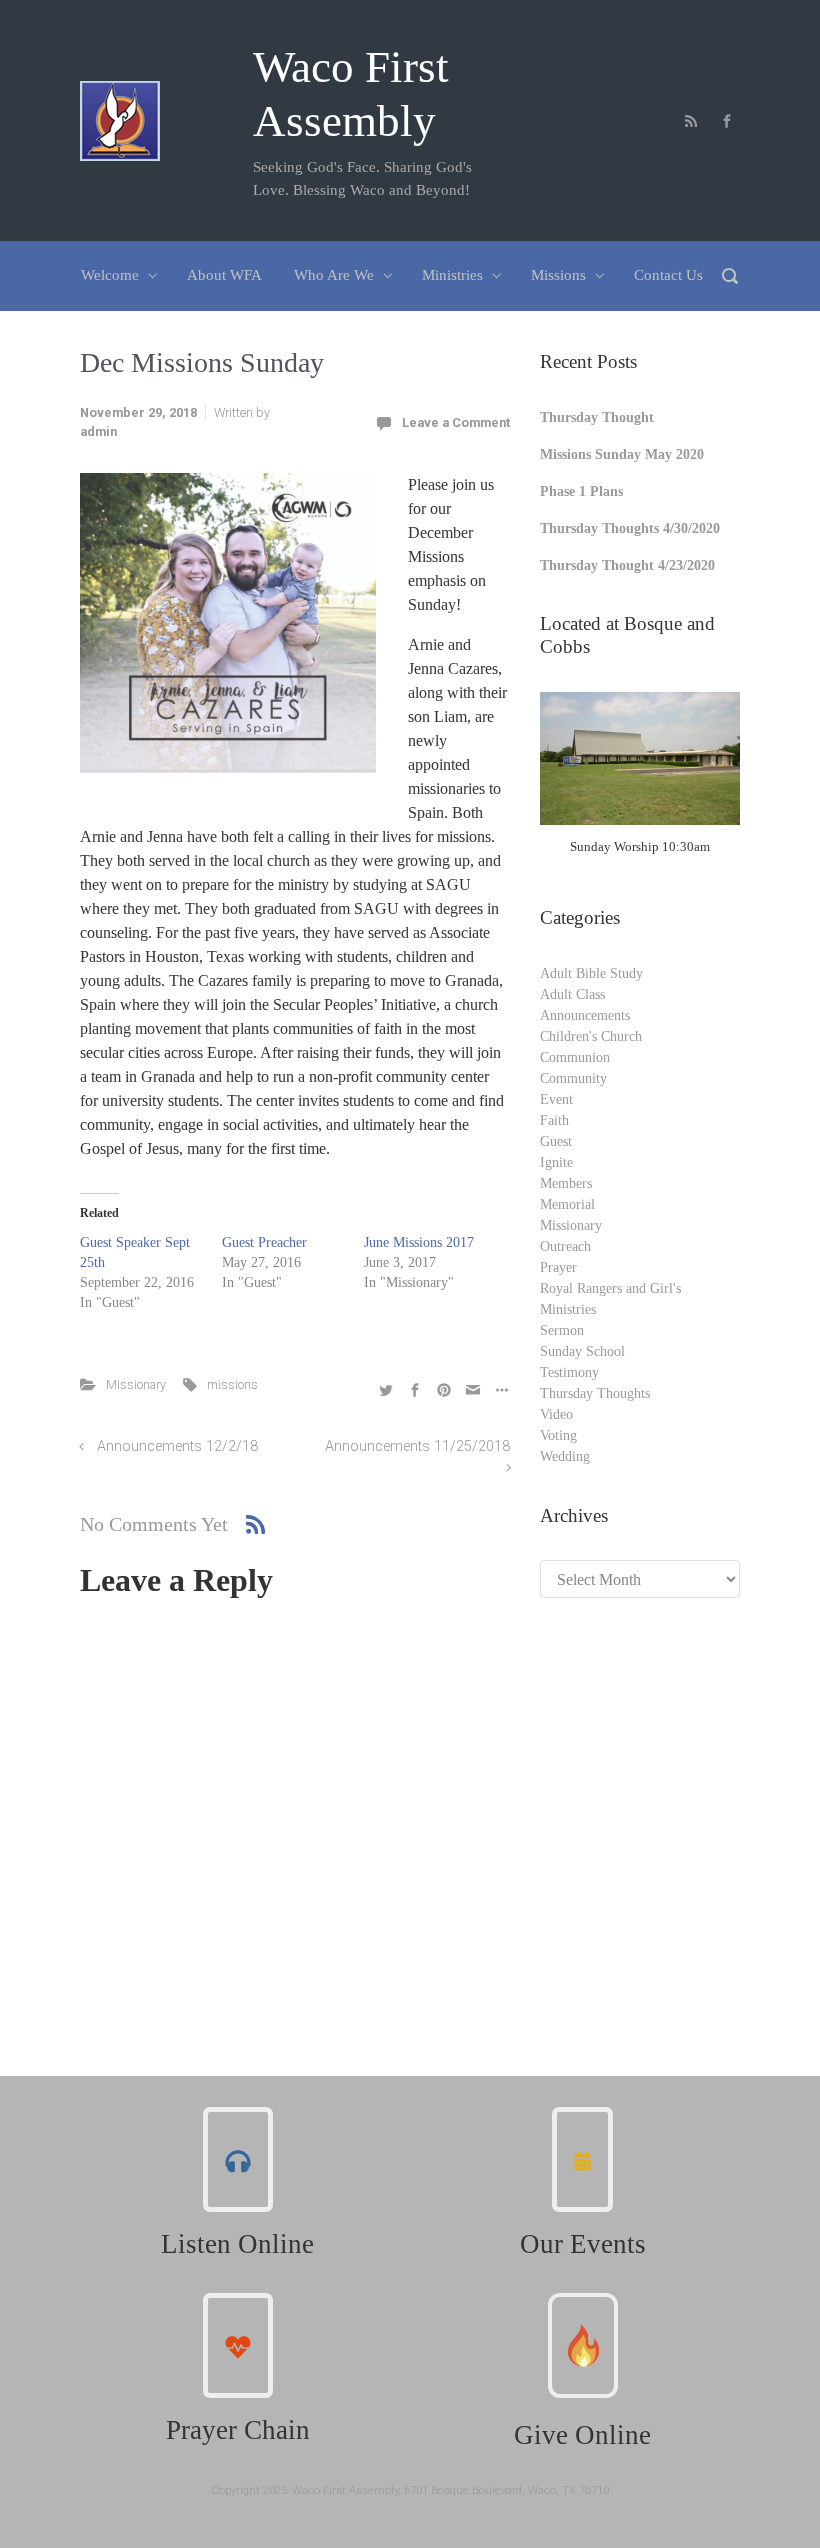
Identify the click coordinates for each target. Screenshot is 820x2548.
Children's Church (591, 1036)
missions (232, 1384)
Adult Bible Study (591, 973)
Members (566, 1183)
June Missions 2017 (419, 1242)
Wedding (565, 1456)
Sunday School (582, 1351)
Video (556, 1414)
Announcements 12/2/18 (177, 1446)
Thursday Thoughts (595, 1393)
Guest (556, 1141)
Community (573, 1078)
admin (98, 431)
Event (556, 1099)
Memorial (567, 1204)
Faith (554, 1120)
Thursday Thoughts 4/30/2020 (630, 528)
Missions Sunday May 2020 (622, 454)
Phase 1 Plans (581, 491)
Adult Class (572, 994)
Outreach (565, 1246)
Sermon (562, 1330)
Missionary (136, 1384)
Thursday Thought (597, 417)
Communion (575, 1057)
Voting (558, 1435)
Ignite (556, 1162)
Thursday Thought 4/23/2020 (627, 565)
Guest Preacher (264, 1242)
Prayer (558, 1267)
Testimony (569, 1372)
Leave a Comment (456, 422)
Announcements (585, 1015)
